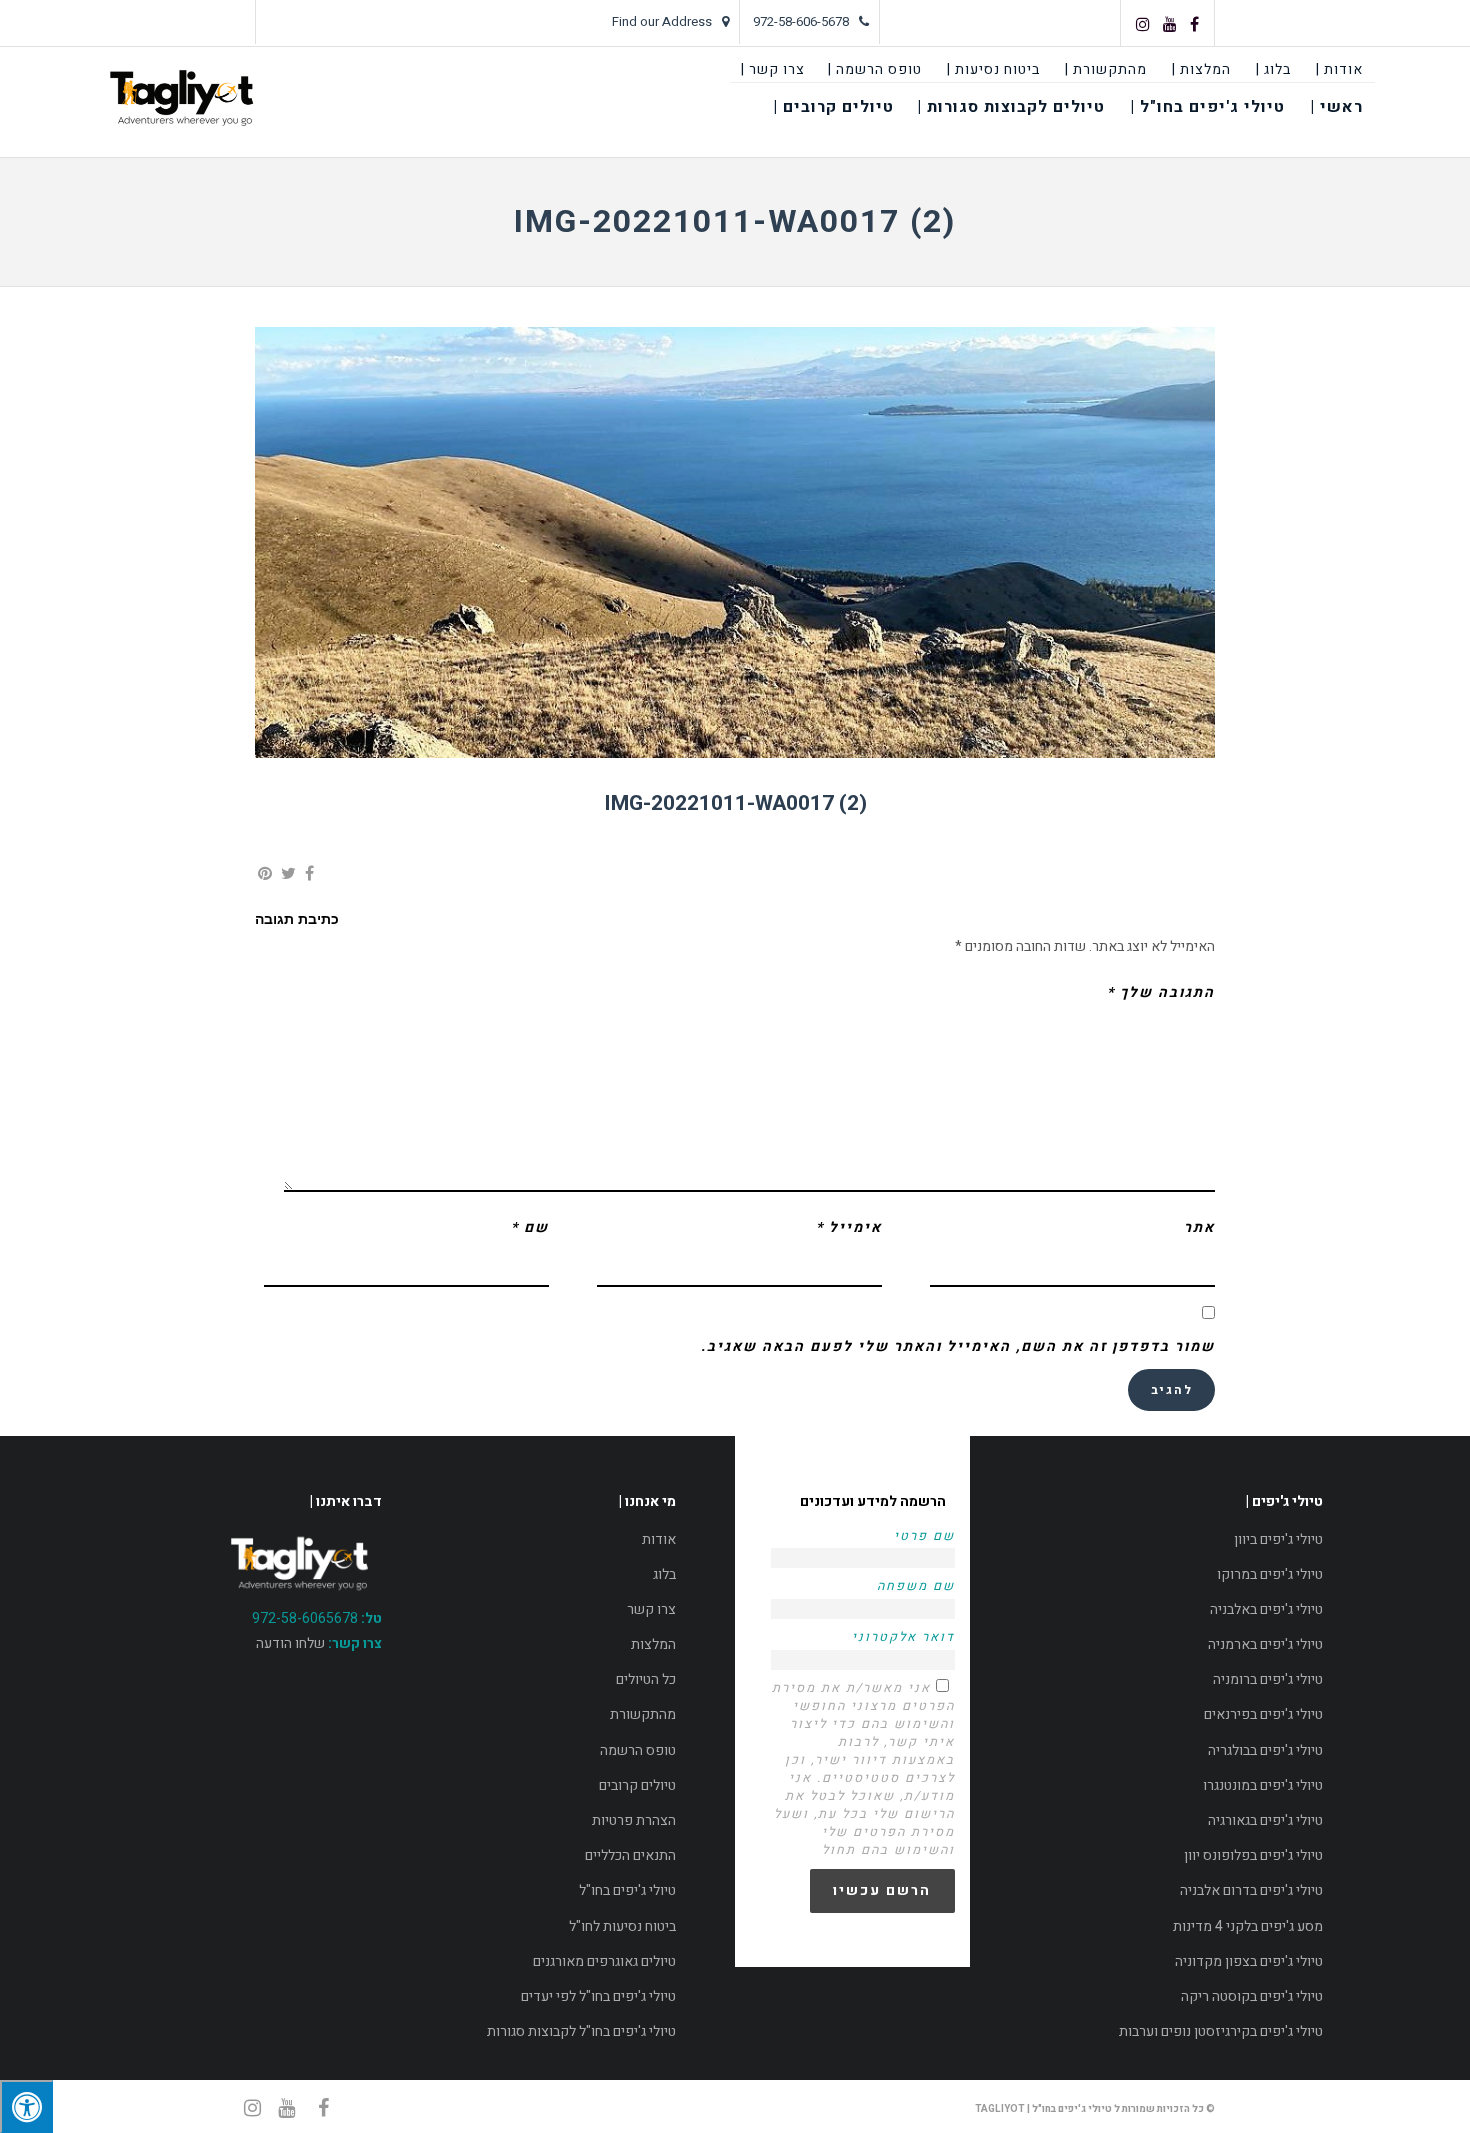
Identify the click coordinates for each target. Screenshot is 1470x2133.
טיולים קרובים (637, 1785)
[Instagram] (1143, 24)
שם (530, 1227)
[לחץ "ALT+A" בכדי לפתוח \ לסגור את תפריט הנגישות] (26, 2106)
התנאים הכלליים (630, 1855)
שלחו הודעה (290, 1643)
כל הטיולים (646, 1679)
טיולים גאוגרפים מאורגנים (604, 1961)
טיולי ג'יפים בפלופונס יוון (1253, 1855)
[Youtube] (1170, 24)
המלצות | (1201, 69)
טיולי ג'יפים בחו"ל (627, 1890)
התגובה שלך (1161, 992)
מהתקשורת (643, 1714)
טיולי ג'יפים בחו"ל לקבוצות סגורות (581, 2031)
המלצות (653, 1644)
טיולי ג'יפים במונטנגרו (1263, 1785)
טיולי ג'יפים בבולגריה (1265, 1750)
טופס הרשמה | (875, 69)
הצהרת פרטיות (634, 1820)
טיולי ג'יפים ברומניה (1268, 1679)
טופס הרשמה (638, 1750)
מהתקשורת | (1106, 69)
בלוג (664, 1574)
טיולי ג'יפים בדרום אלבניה (1251, 1890)
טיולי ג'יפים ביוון (1278, 1539)
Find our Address (662, 21)
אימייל (849, 1227)
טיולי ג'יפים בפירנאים (1263, 1714)
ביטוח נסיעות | (993, 69)
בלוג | (1273, 69)
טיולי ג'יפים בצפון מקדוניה (1249, 1961)
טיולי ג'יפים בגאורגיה (1265, 1820)
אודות (659, 1539)
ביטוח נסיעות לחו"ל (622, 1926)
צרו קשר (651, 1609)
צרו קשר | (773, 69)
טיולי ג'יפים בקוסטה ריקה (1252, 1996)
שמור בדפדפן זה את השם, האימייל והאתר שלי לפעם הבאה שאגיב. (958, 1346)
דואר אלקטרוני (903, 1637)
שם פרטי (924, 1536)
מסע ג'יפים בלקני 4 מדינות (1248, 1926)
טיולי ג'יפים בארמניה (1265, 1644)
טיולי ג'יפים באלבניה (1266, 1609)
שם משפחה (916, 1586)
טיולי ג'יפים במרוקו (1270, 1574)
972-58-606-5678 (801, 21)
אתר (1199, 1227)
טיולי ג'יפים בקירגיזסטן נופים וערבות (1221, 2031)
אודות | (1339, 69)
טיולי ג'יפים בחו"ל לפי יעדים (598, 1996)
